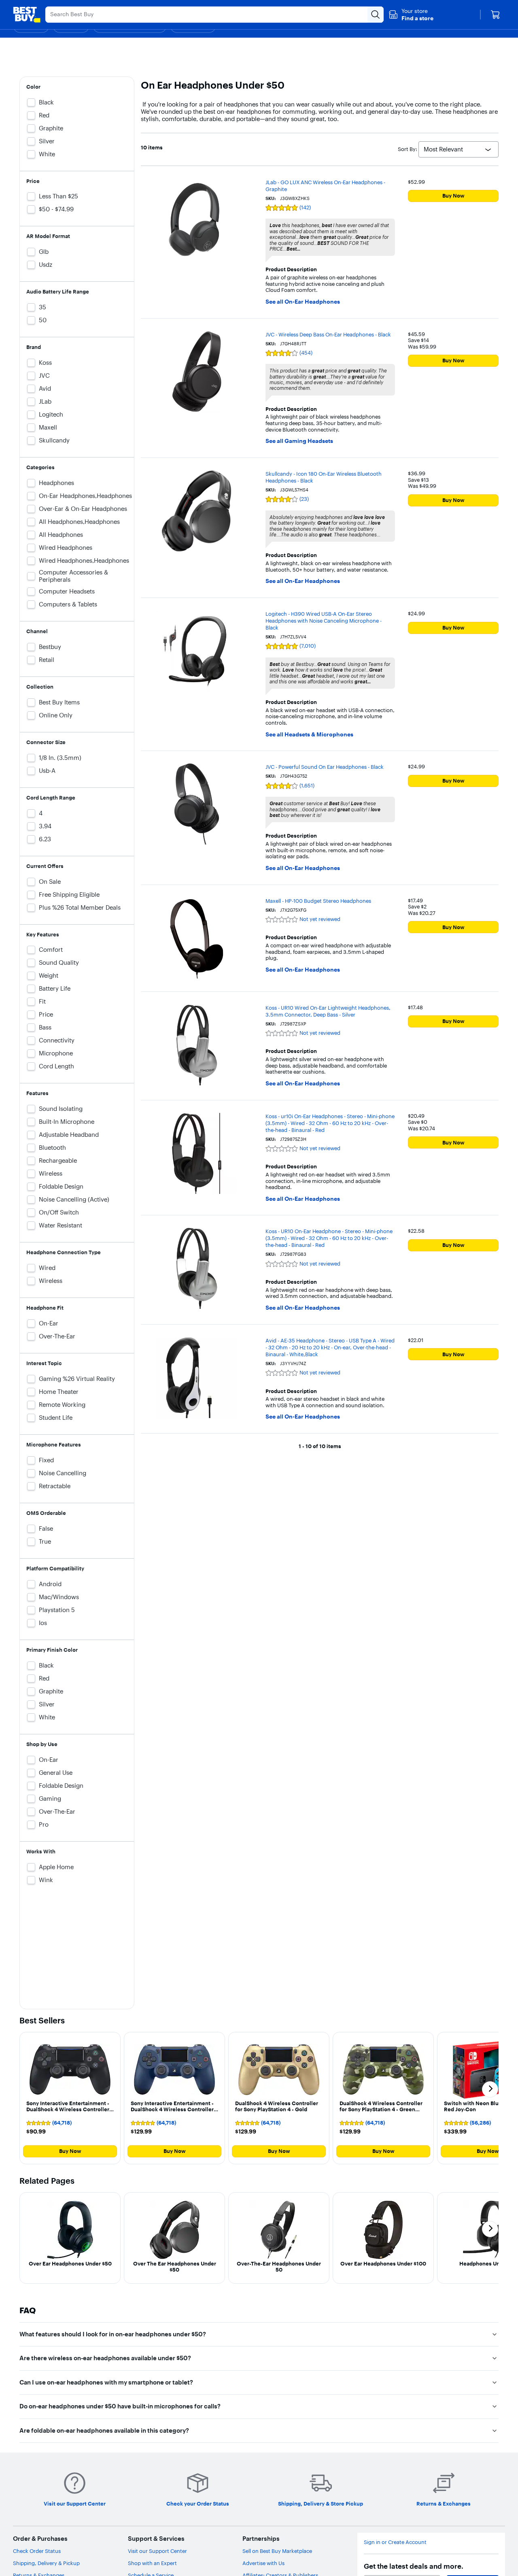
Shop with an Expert (152, 2563)
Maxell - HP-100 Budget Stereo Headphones (318, 901)
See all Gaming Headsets (299, 441)
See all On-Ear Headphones (303, 302)
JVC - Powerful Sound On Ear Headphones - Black (325, 767)
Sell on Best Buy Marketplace (277, 2551)
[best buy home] (27, 15)
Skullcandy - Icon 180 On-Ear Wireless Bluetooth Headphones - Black (324, 477)
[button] (411, 15)
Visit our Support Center (157, 2551)
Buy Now (453, 196)
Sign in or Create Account (395, 2542)
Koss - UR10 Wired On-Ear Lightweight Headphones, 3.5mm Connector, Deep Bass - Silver (328, 1011)
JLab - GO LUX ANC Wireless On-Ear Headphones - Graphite (325, 186)
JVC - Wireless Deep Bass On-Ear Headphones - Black (328, 334)
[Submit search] (376, 15)
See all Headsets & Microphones (309, 735)
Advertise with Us (263, 2563)
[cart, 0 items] (495, 15)
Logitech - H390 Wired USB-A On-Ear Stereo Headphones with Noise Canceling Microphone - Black (324, 621)
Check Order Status (37, 2551)
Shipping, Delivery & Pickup (46, 2563)
